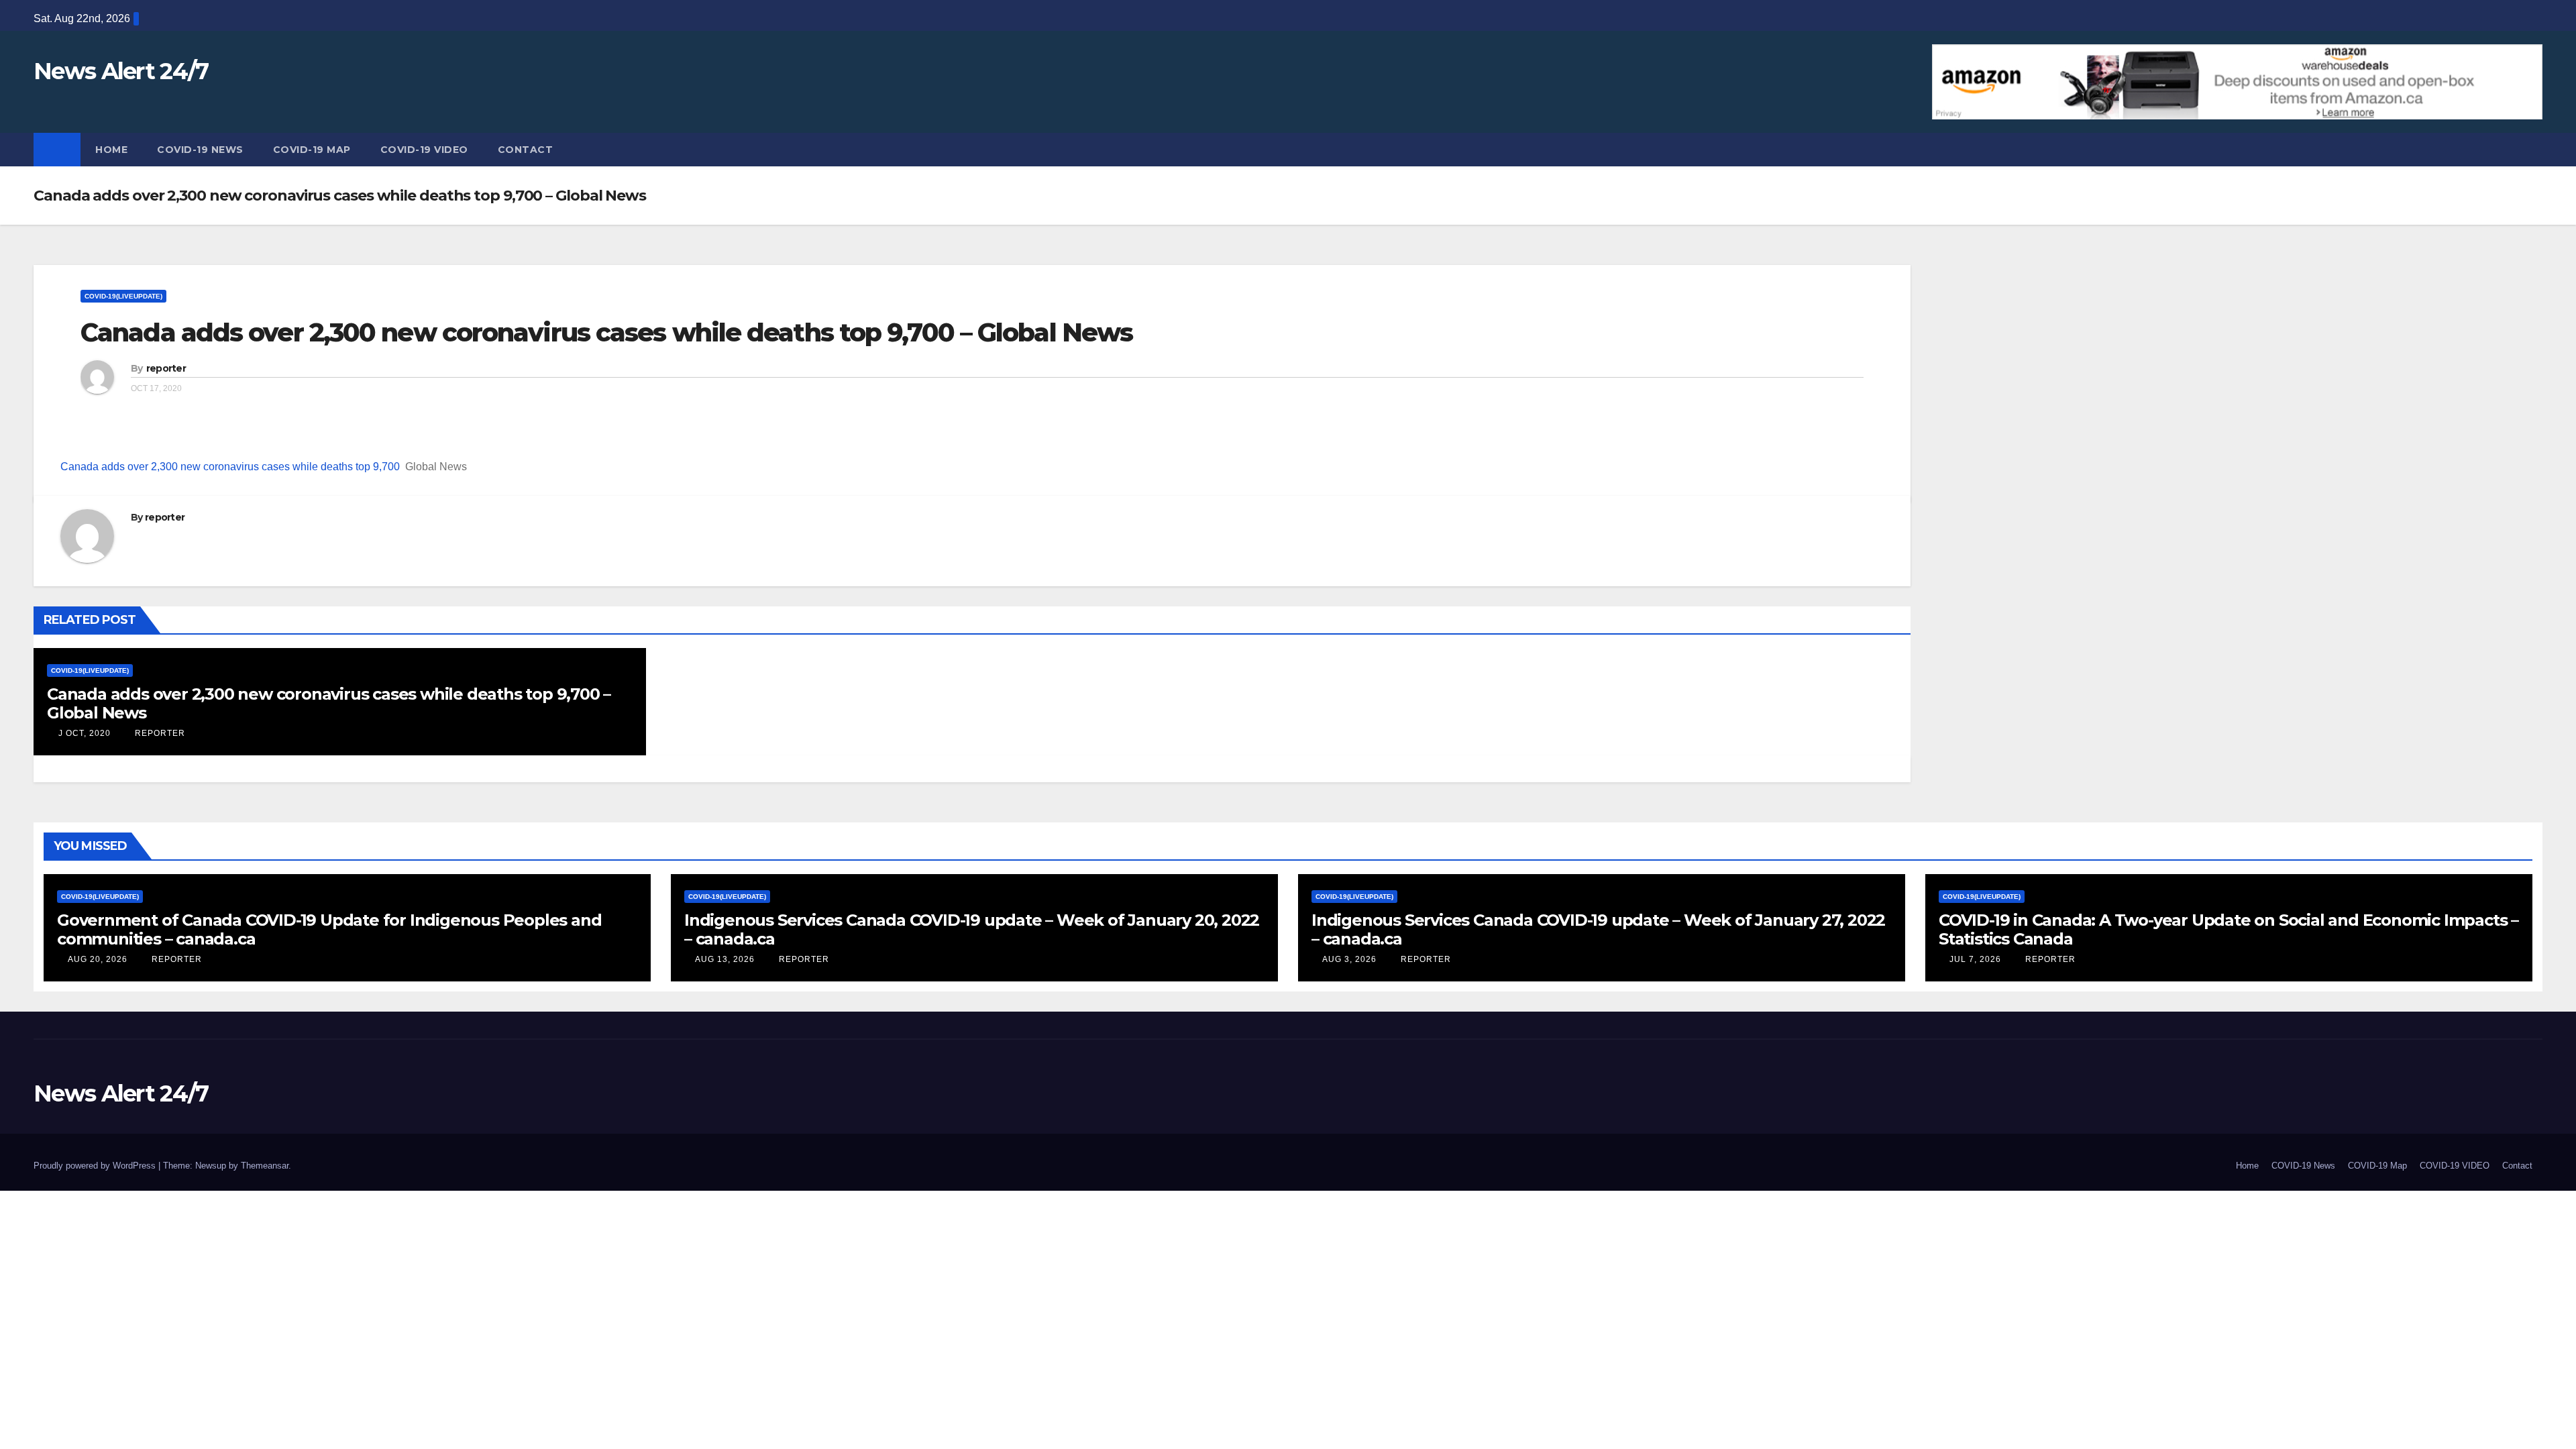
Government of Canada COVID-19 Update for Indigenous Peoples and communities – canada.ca (329, 929)
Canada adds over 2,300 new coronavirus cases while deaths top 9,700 (230, 467)
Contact (526, 150)
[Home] (57, 150)
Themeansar (265, 1166)
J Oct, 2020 (83, 733)
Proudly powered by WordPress (96, 1166)
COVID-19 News (200, 150)
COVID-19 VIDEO (424, 150)
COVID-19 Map (312, 150)
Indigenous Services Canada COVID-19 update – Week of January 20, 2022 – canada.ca (972, 929)
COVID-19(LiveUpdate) (123, 296)
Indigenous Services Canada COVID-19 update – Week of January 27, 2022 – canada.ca (1598, 929)
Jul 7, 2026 (1975, 959)
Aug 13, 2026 (725, 959)
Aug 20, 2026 (98, 959)
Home (111, 150)
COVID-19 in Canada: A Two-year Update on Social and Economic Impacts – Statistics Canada (2229, 929)
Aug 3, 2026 (1349, 959)
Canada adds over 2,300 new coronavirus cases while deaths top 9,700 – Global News (606, 332)
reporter (166, 368)
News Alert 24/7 (121, 71)
